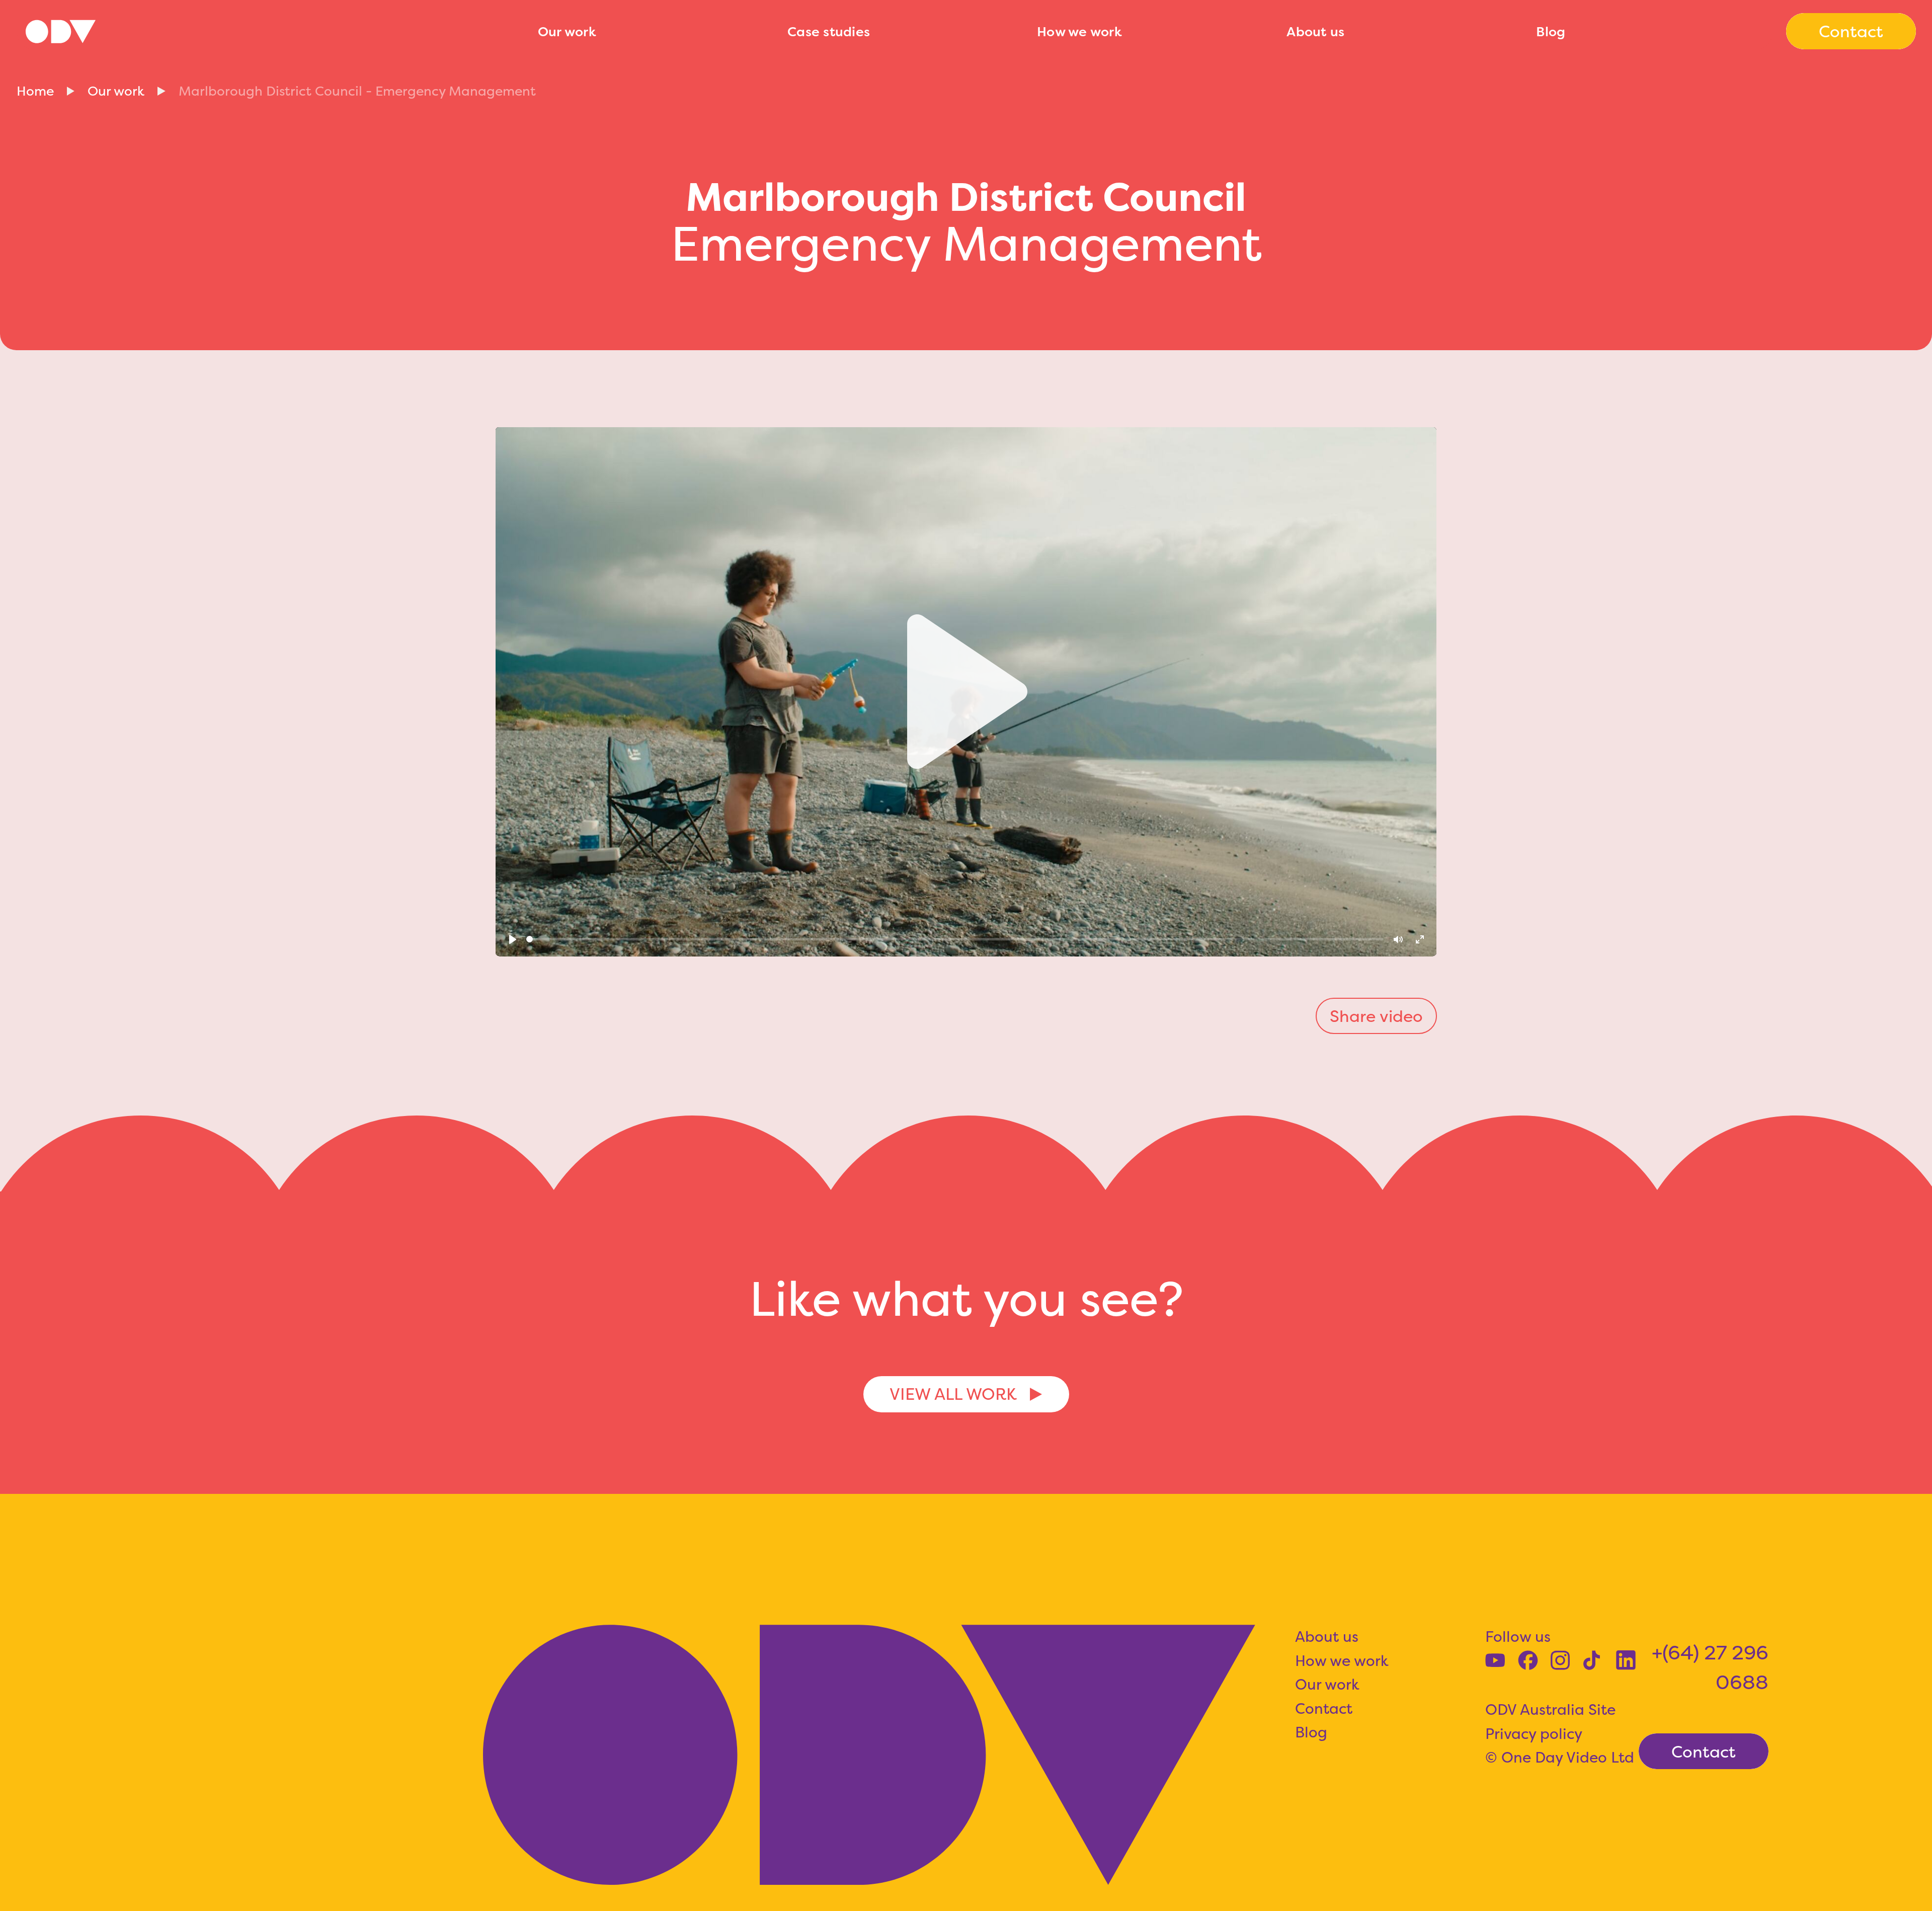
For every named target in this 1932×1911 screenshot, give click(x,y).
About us (1315, 31)
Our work (567, 31)
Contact (1324, 1708)
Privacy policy (1534, 1733)
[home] (269, 31)
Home (35, 91)
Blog (1551, 31)
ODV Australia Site (1550, 1709)
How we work (1079, 31)
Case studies (829, 31)
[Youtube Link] (1495, 1660)
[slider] (955, 939)
